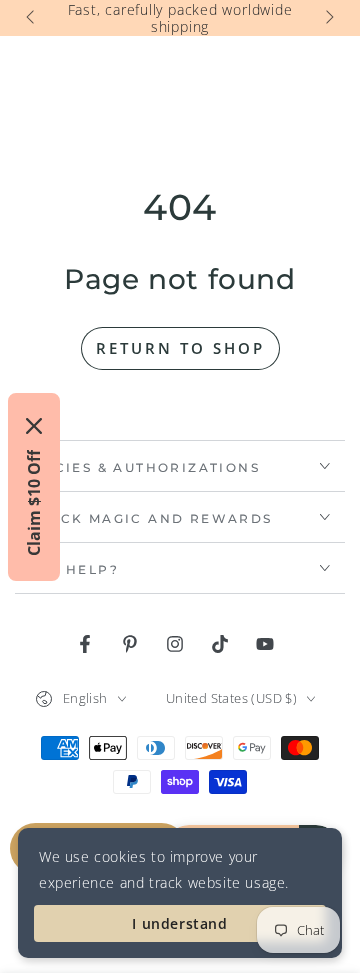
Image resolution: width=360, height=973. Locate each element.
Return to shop (180, 348)
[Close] (34, 426)
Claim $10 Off (34, 503)
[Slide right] (328, 18)
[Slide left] (32, 18)
